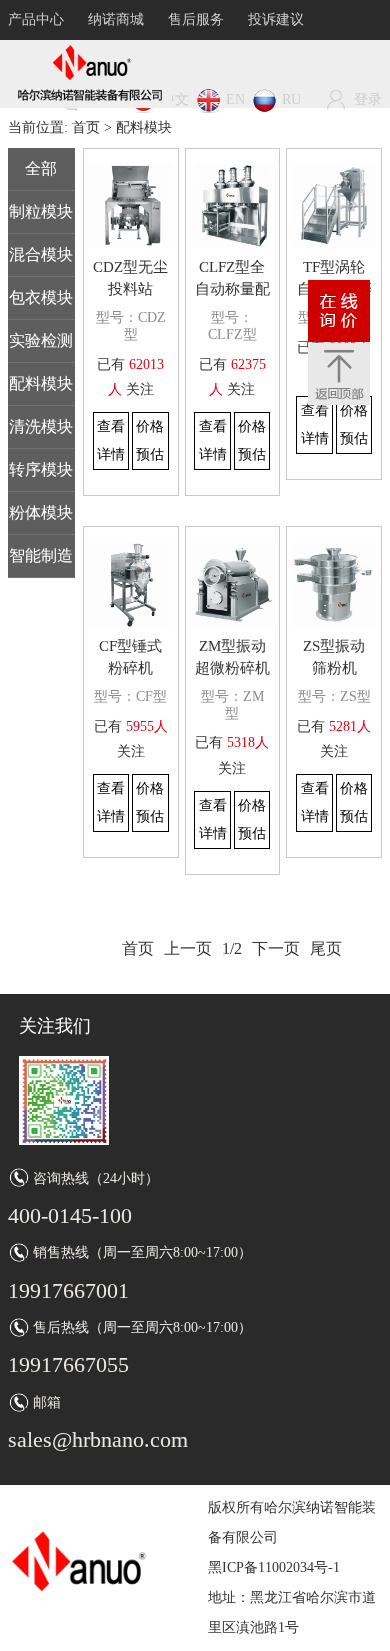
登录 (368, 99)
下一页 (276, 948)
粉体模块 (41, 512)
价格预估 (150, 440)
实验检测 (41, 340)
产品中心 (36, 19)
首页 (86, 127)
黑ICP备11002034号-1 (274, 1567)
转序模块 (41, 469)
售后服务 (196, 19)
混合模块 (41, 254)
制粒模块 (41, 211)
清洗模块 (41, 426)
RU (291, 99)
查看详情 (111, 440)
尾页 (326, 948)
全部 (41, 168)
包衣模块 (41, 297)
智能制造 (41, 555)
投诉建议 (276, 19)
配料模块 (41, 383)
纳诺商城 (116, 19)
